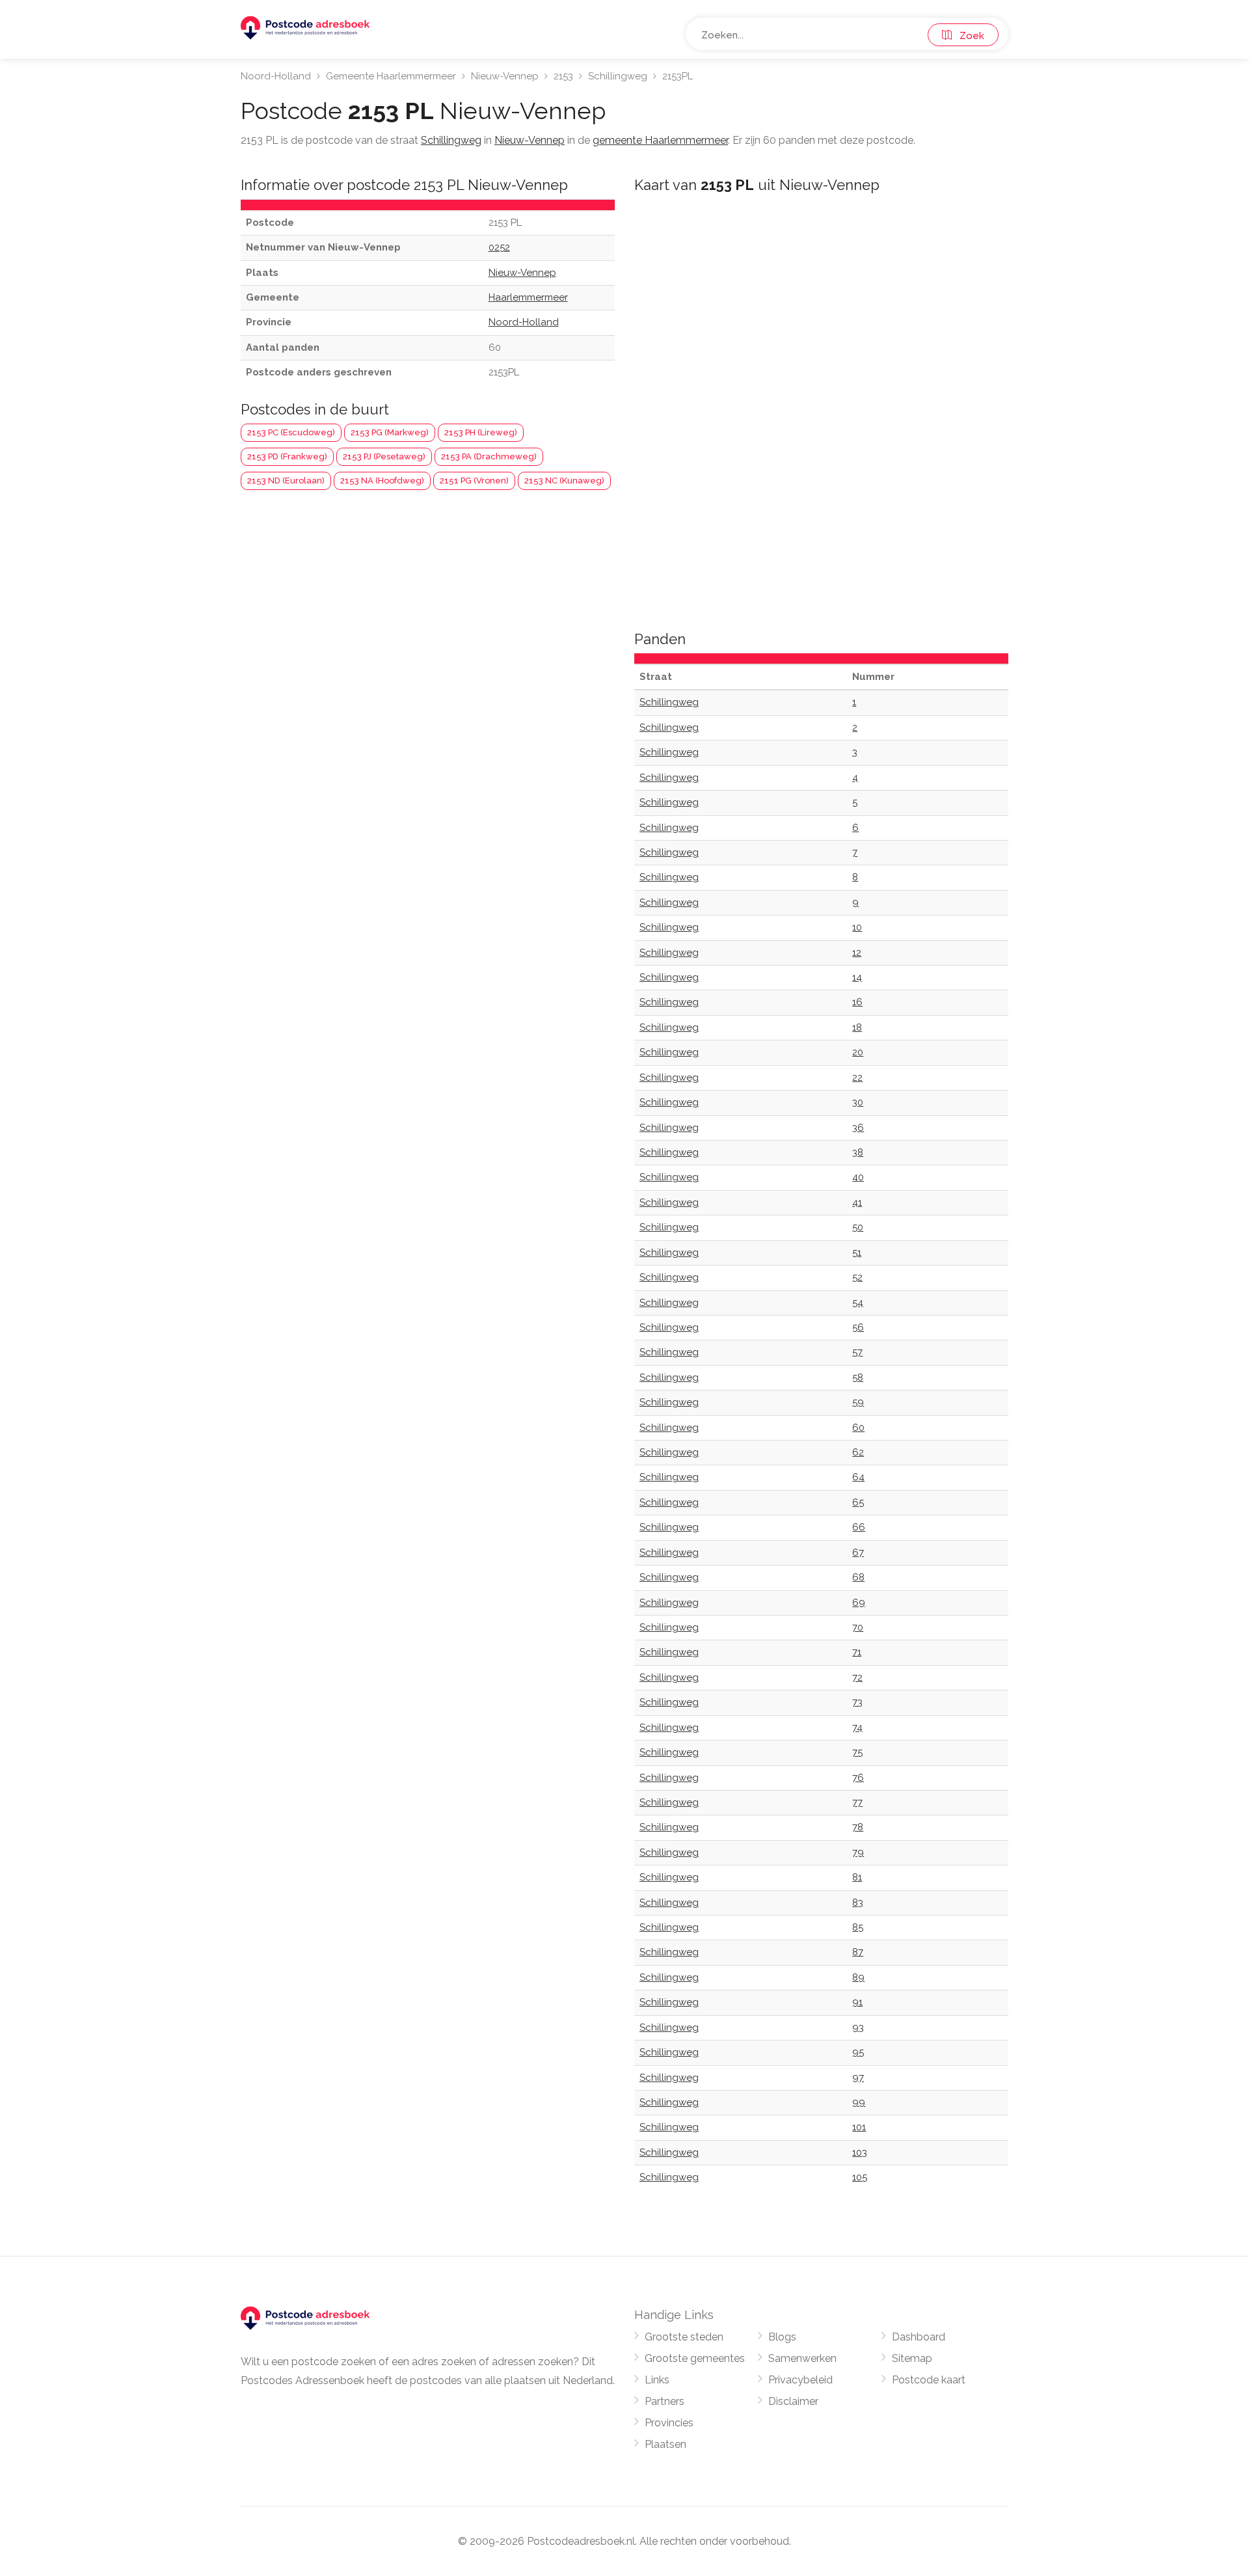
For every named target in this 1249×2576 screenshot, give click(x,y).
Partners (665, 2401)
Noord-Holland (276, 76)
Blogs (782, 2337)
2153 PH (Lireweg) (481, 432)
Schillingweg (618, 76)
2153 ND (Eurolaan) (286, 481)
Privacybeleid (800, 2380)
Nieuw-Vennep (505, 76)
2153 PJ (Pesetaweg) (384, 456)
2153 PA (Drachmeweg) (489, 456)
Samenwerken (802, 2358)
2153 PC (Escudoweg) (291, 432)
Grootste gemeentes (695, 2358)
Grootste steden (684, 2337)
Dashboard (919, 2337)
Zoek (968, 36)
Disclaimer (793, 2401)
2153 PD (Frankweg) (287, 456)
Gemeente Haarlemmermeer (391, 76)
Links (657, 2380)
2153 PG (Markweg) (390, 432)
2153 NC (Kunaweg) (564, 481)
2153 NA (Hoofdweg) (382, 481)
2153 (563, 76)
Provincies (669, 2423)
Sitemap (912, 2358)
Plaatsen (665, 2444)
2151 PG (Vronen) (474, 481)
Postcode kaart (929, 2380)
